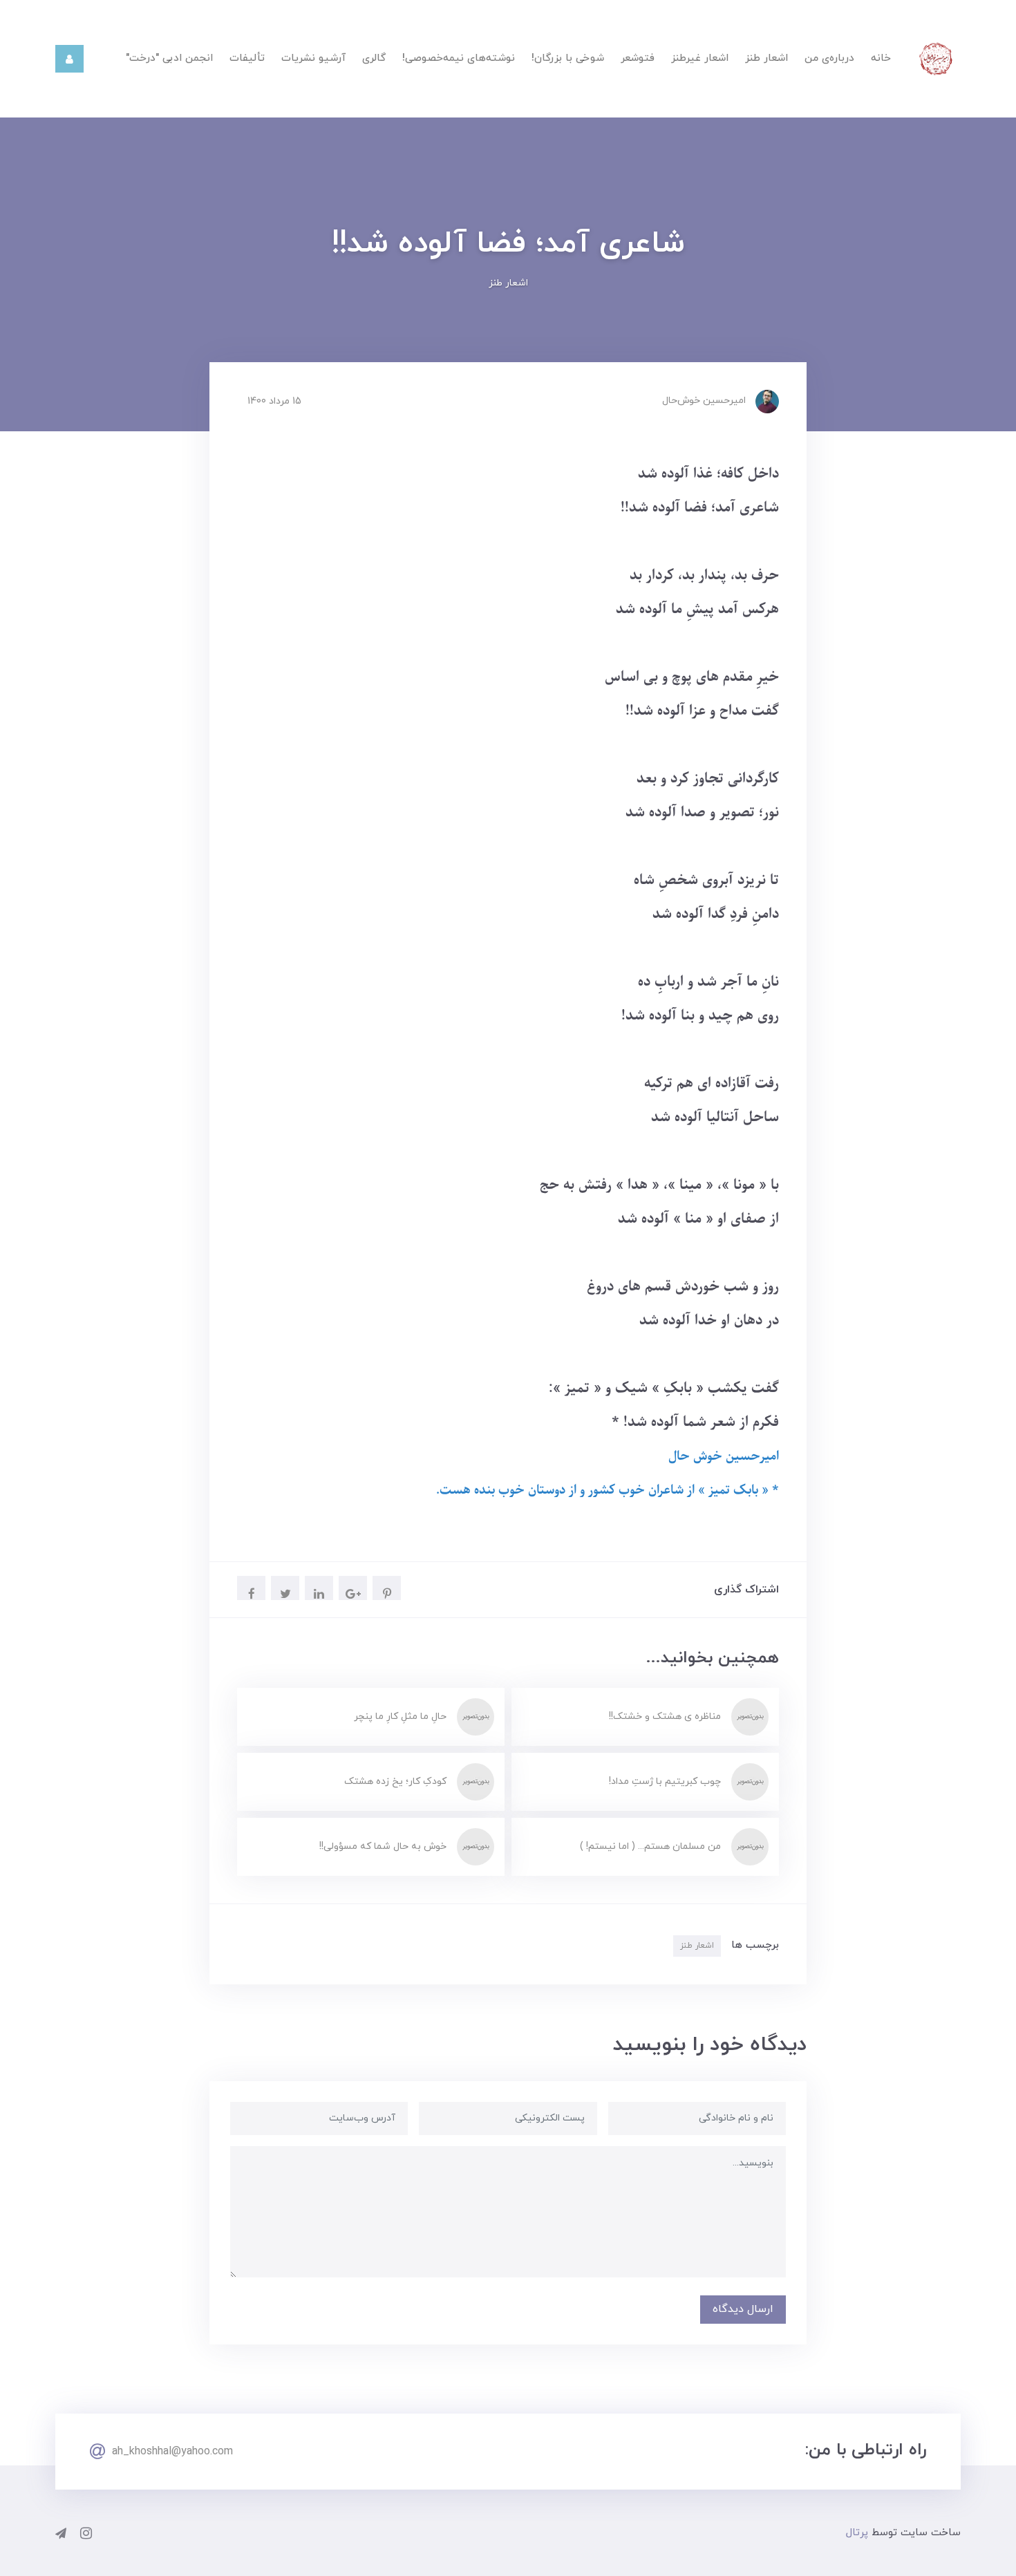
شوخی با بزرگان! (568, 58)
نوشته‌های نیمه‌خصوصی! (459, 58)
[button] (69, 59)
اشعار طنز (766, 58)
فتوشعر (638, 58)
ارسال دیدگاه (743, 2309)
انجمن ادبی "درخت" (169, 58)
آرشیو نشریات (313, 58)
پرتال (857, 2533)
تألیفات (247, 58)
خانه (881, 58)
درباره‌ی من (829, 58)
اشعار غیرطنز (700, 58)
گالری (374, 58)
